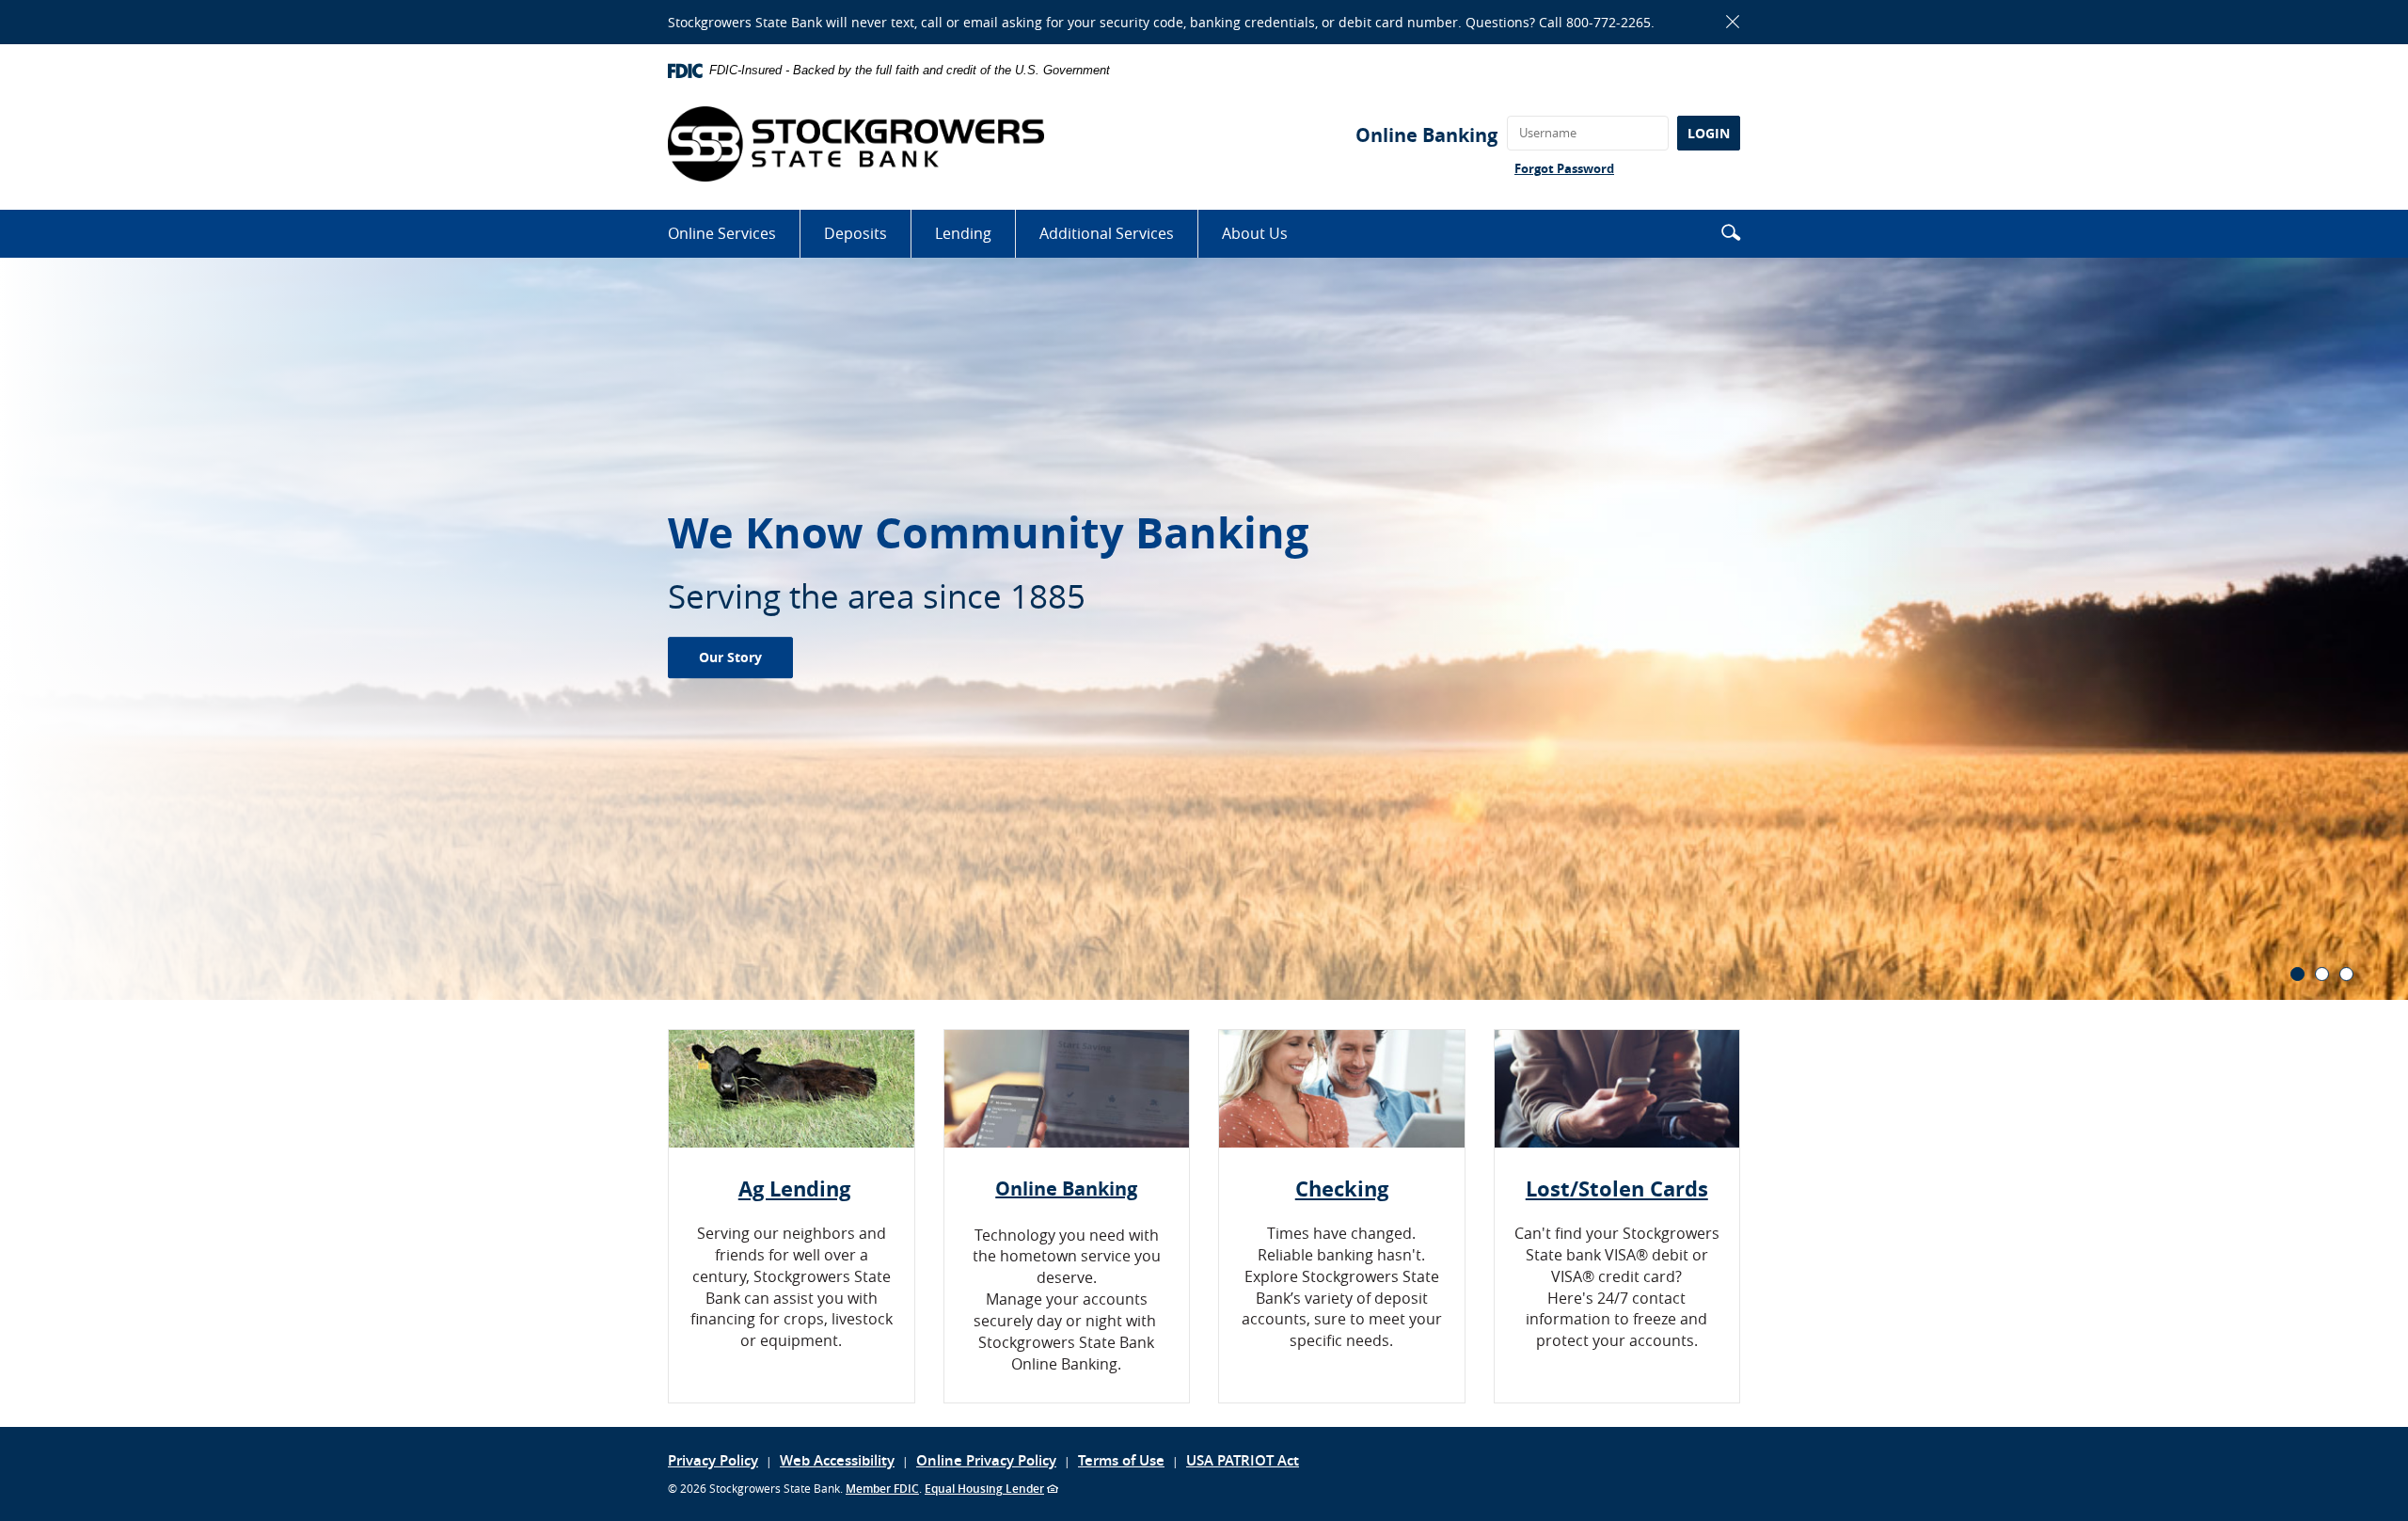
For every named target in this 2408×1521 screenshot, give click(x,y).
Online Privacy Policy (986, 1460)
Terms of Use (1121, 1460)
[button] (1731, 232)
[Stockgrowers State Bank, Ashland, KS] (856, 144)
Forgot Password (1564, 168)
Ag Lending (794, 1188)
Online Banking (1426, 135)
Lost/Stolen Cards (1617, 1188)
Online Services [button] (722, 233)
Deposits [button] (855, 233)
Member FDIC (882, 1489)
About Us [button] (1255, 233)
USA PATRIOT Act (1243, 1460)
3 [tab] (2346, 974)
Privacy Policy (713, 1460)
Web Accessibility (837, 1460)
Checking (1342, 1188)
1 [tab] (2297, 974)
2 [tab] (2322, 974)
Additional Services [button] (1107, 233)
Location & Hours (760, 647)
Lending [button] (963, 233)
